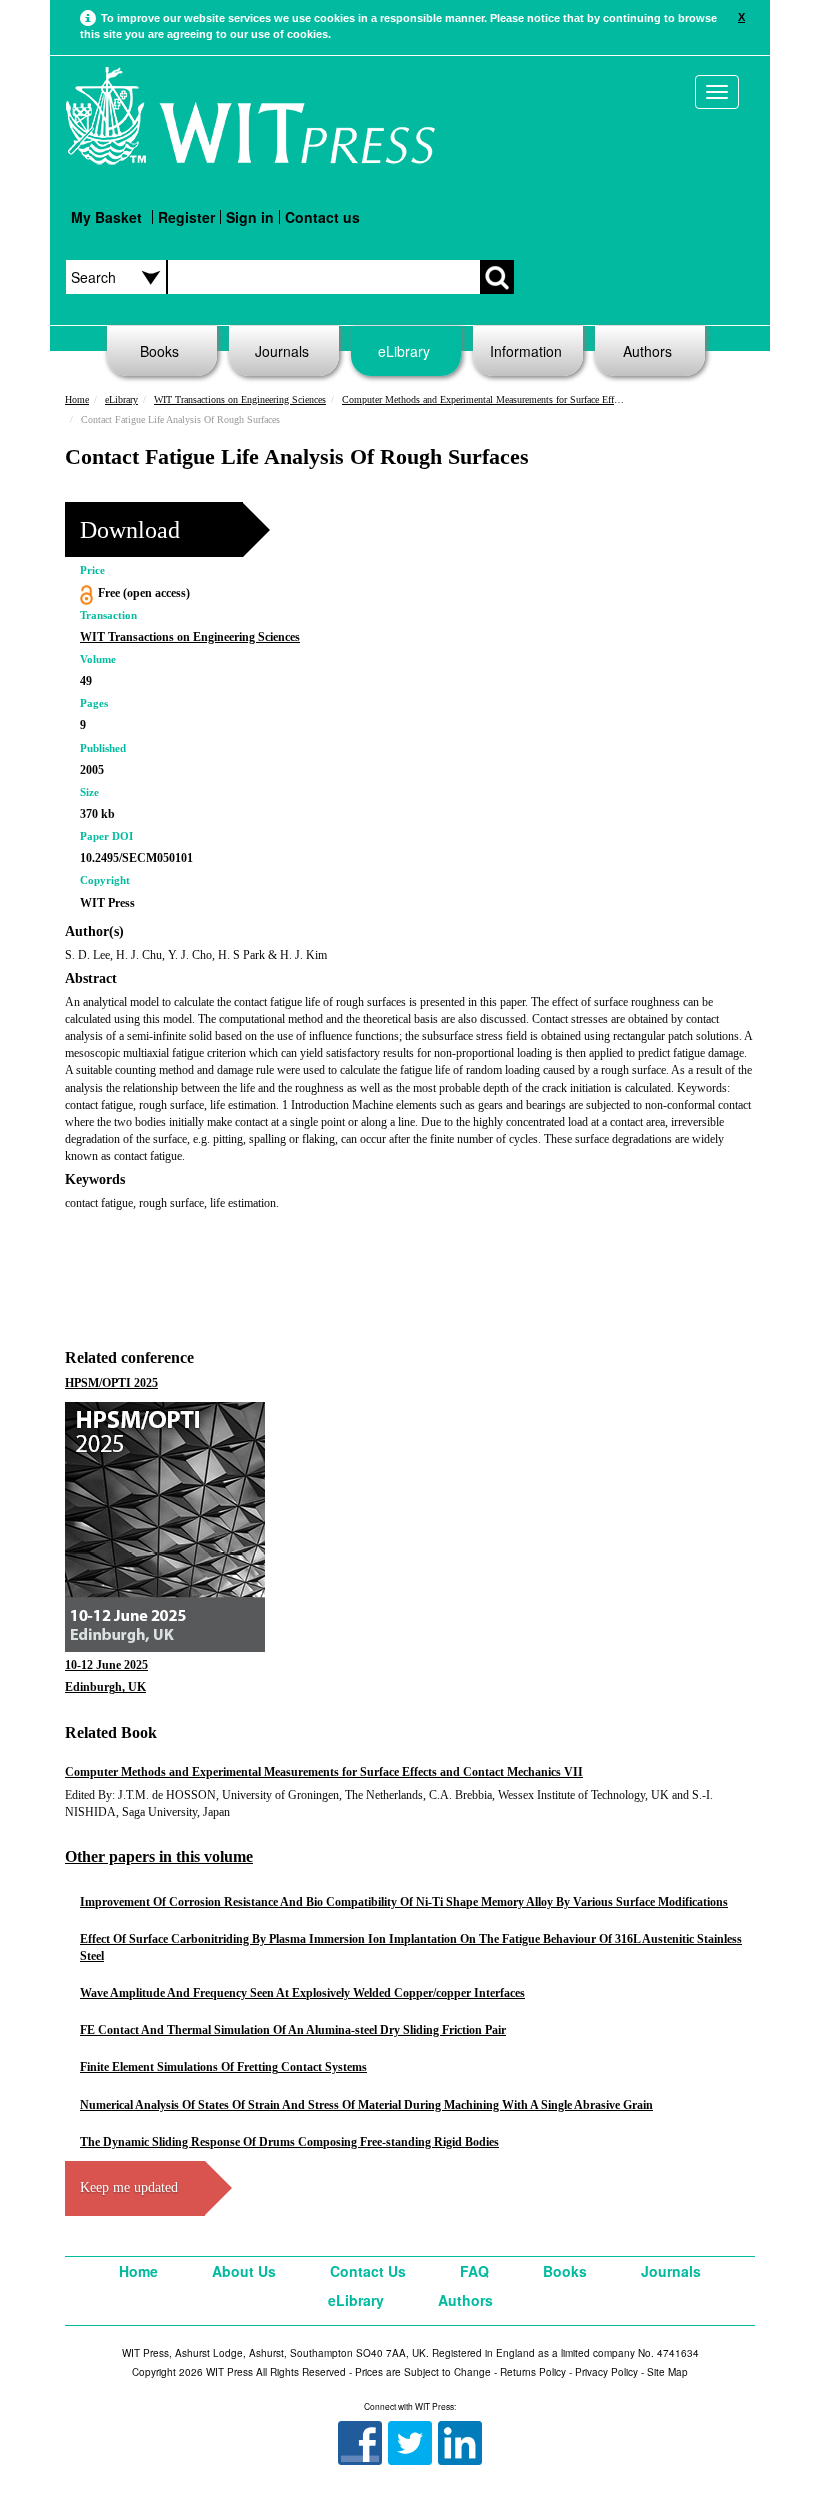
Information (526, 351)
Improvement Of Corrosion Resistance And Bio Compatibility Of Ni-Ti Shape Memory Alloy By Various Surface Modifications (404, 1902)
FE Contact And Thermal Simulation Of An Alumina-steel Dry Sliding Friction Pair (293, 2030)
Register (186, 217)
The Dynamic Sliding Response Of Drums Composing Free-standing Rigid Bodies (289, 2142)
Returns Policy (533, 2372)
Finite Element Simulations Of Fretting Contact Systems (223, 2067)
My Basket (106, 217)
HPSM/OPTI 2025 (111, 1383)
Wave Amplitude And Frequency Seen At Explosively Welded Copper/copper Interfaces (302, 1993)
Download (130, 530)
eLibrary (404, 351)
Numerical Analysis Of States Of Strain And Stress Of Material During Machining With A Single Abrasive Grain (366, 2105)
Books (159, 351)
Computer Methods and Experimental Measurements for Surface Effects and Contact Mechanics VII (541, 399)
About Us (244, 2271)
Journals (282, 351)
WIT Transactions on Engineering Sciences (240, 399)
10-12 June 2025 (106, 1665)
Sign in (250, 217)
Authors (647, 351)
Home (77, 399)
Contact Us (368, 2271)
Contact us (322, 217)
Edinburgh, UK (105, 1687)
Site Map (667, 2372)
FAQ (474, 2271)
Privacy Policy (606, 2372)
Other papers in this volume (159, 1856)
